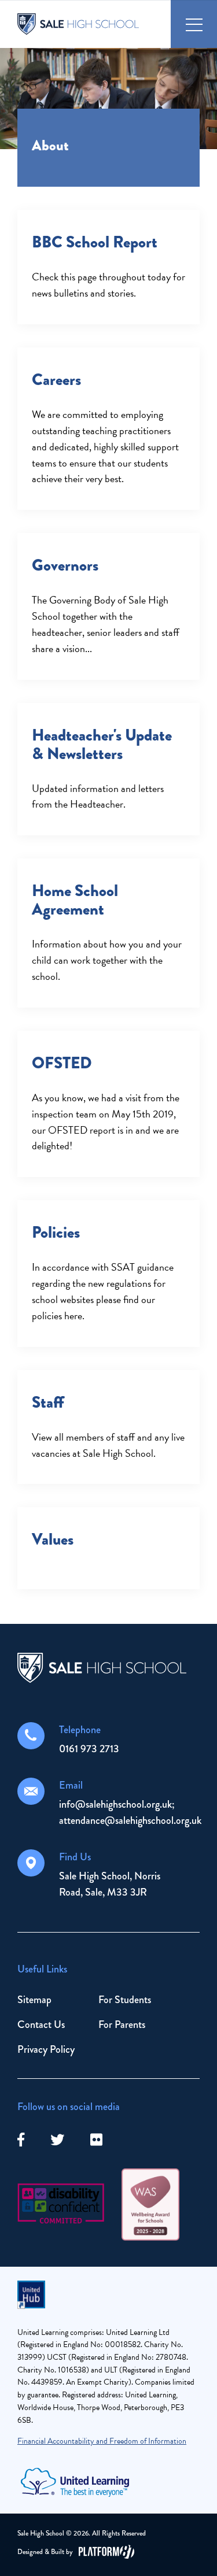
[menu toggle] (194, 24)
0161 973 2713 (89, 1749)
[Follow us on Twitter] (57, 2140)
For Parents (122, 2024)
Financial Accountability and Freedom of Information (102, 2441)
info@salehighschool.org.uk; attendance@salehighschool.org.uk (130, 1812)
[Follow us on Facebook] (21, 2140)
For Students (125, 2000)
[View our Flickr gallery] (96, 2140)
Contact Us (41, 2024)
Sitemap (34, 2000)
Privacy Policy (46, 2049)
